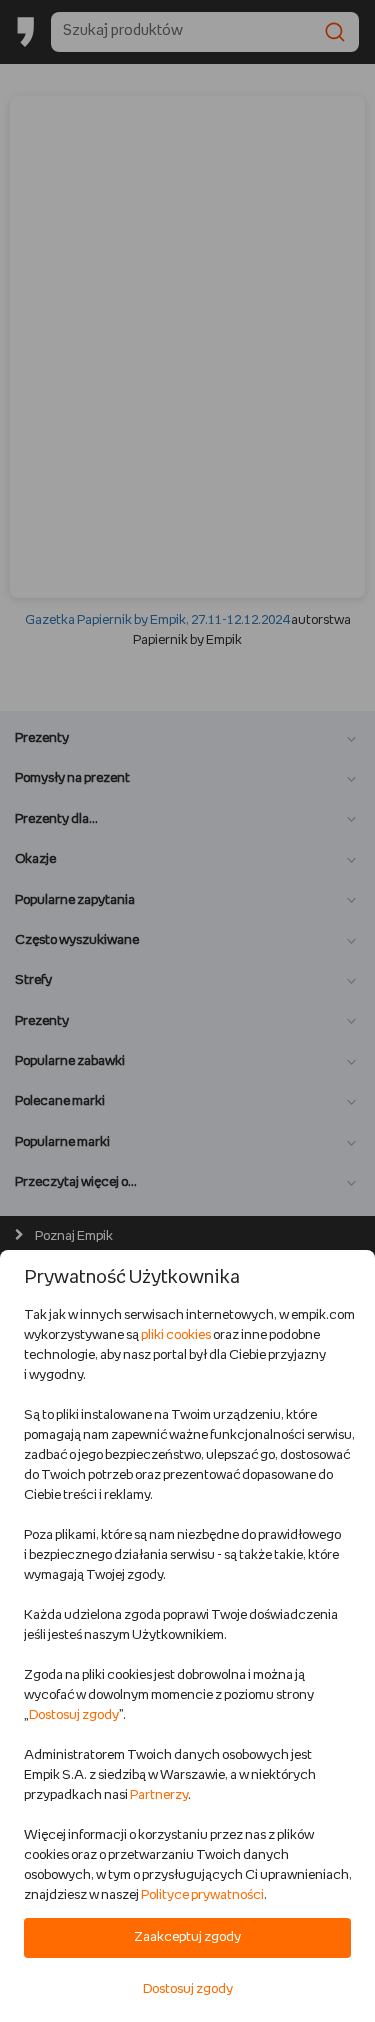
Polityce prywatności (202, 1895)
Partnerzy (159, 1795)
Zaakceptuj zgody (187, 1937)
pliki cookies (176, 1335)
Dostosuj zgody (74, 1715)
